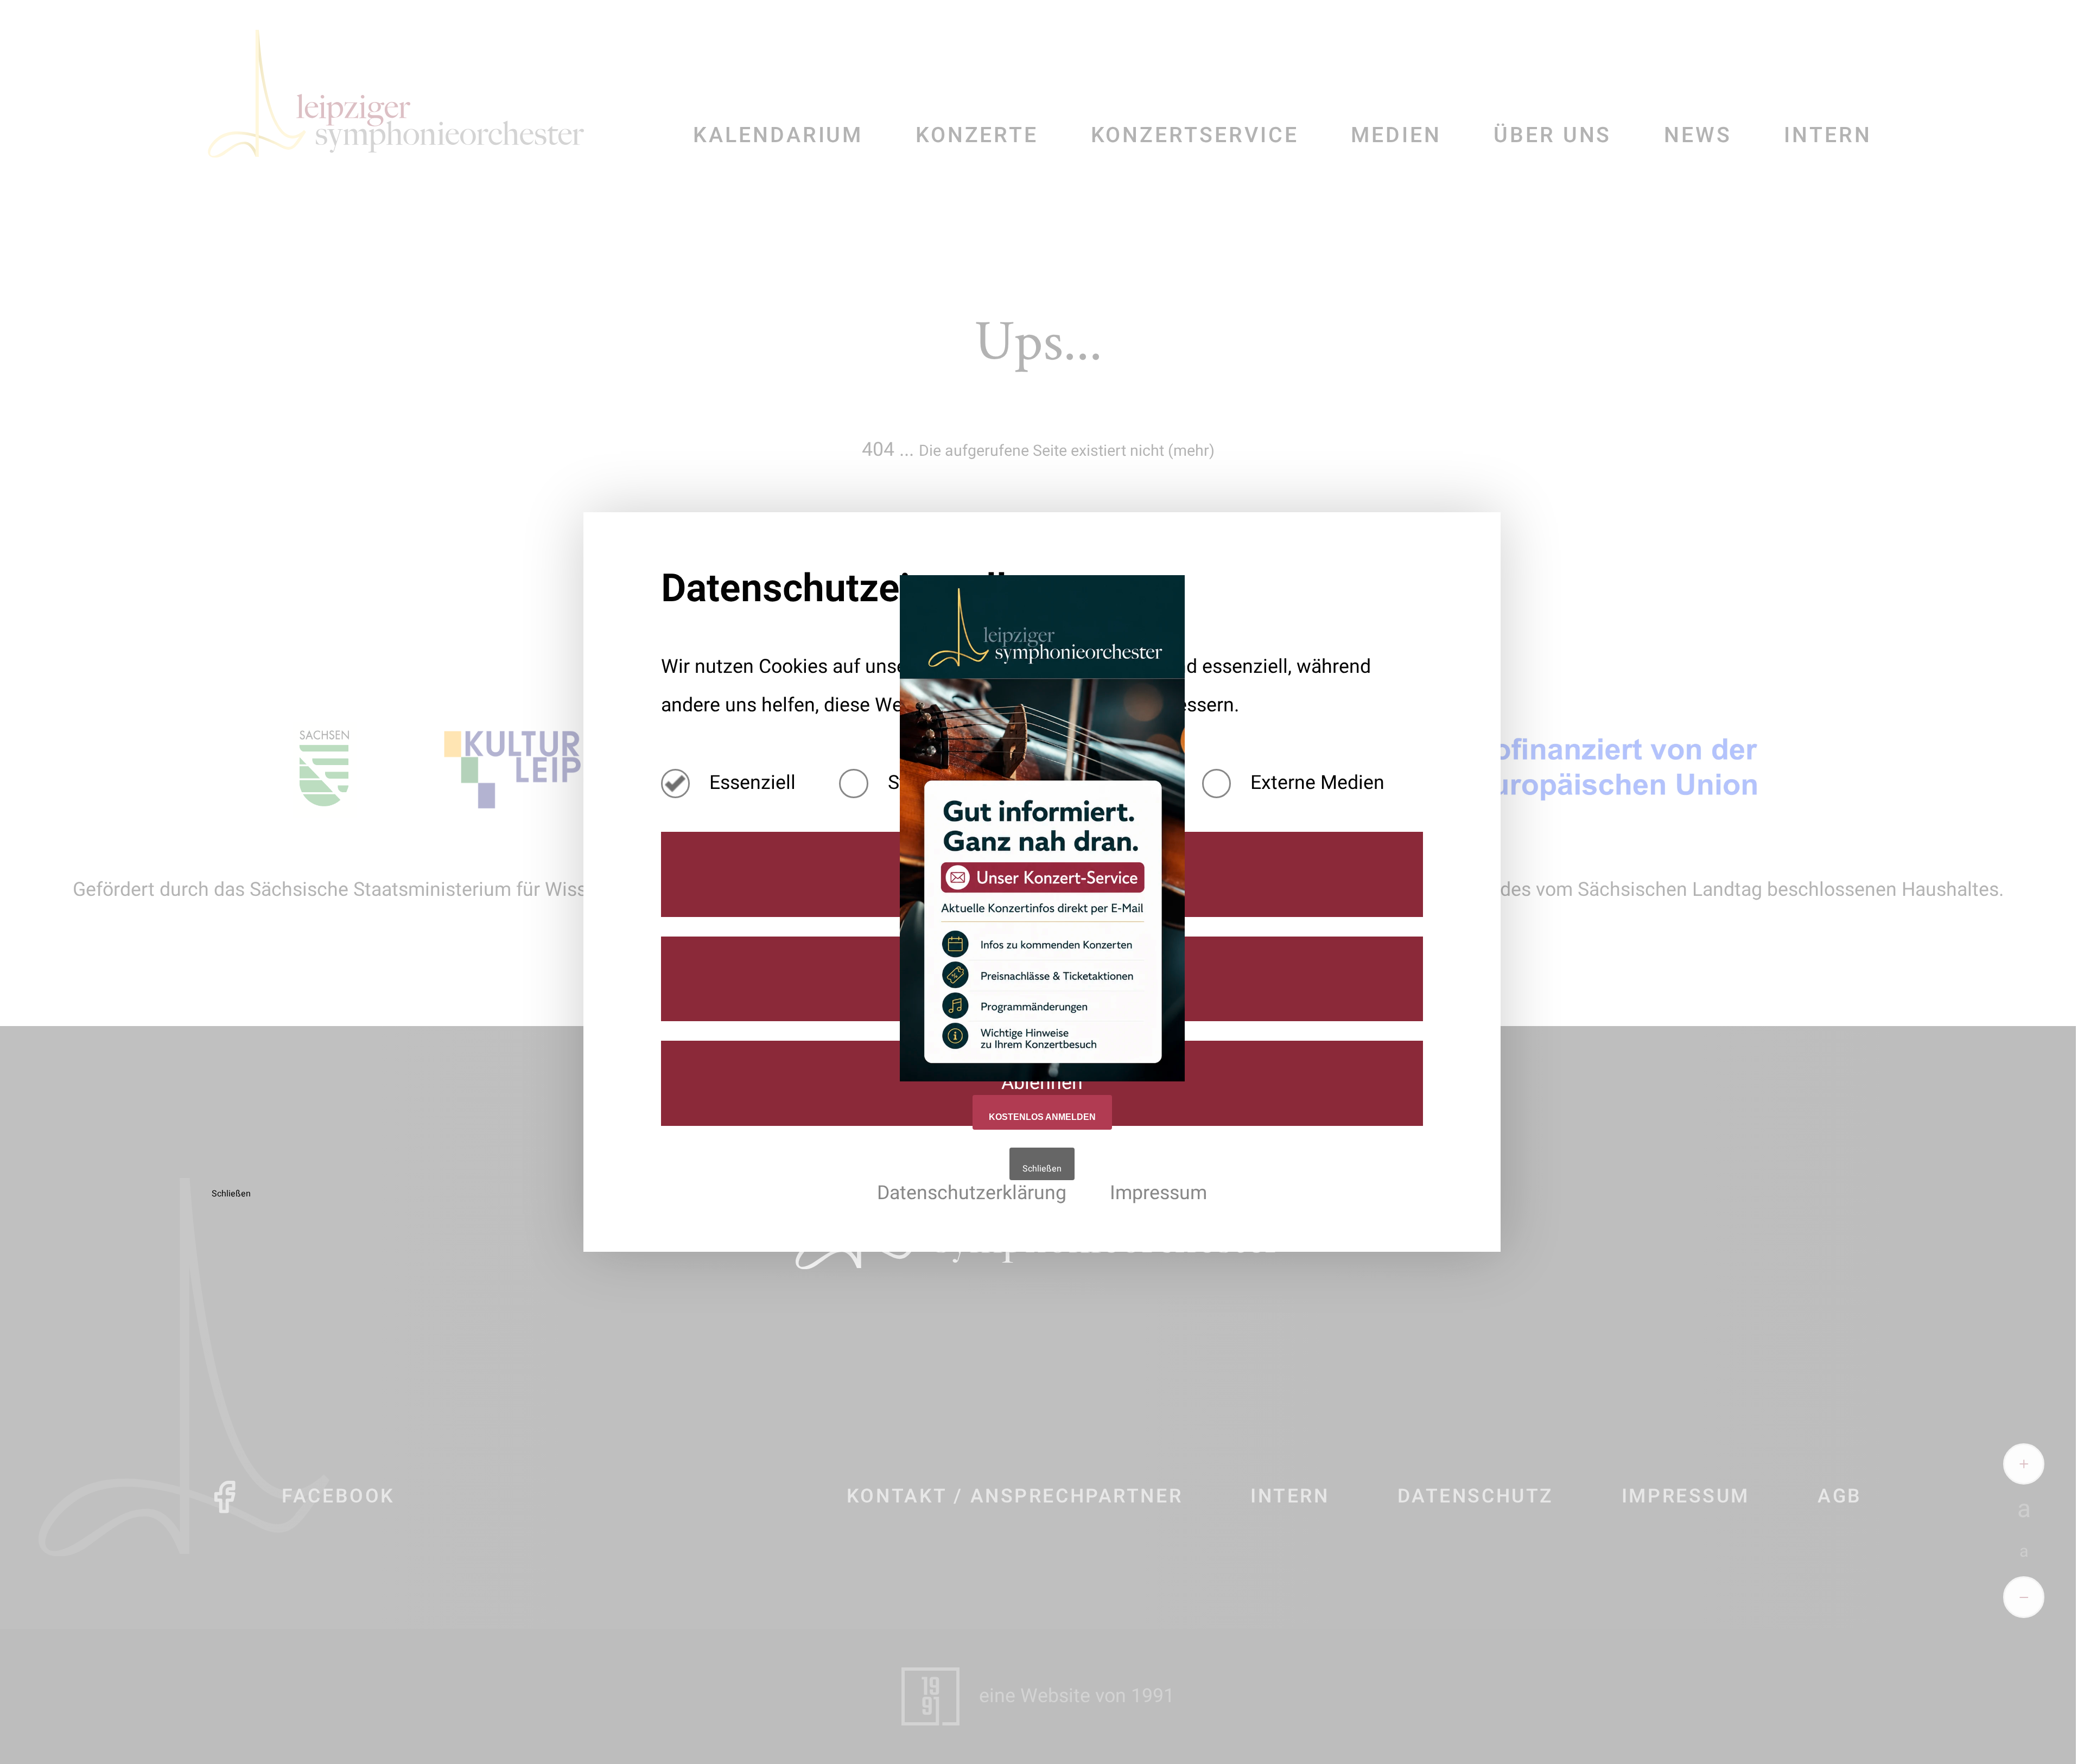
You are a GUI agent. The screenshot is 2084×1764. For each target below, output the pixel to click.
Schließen (1042, 1169)
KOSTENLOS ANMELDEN (1042, 1117)
